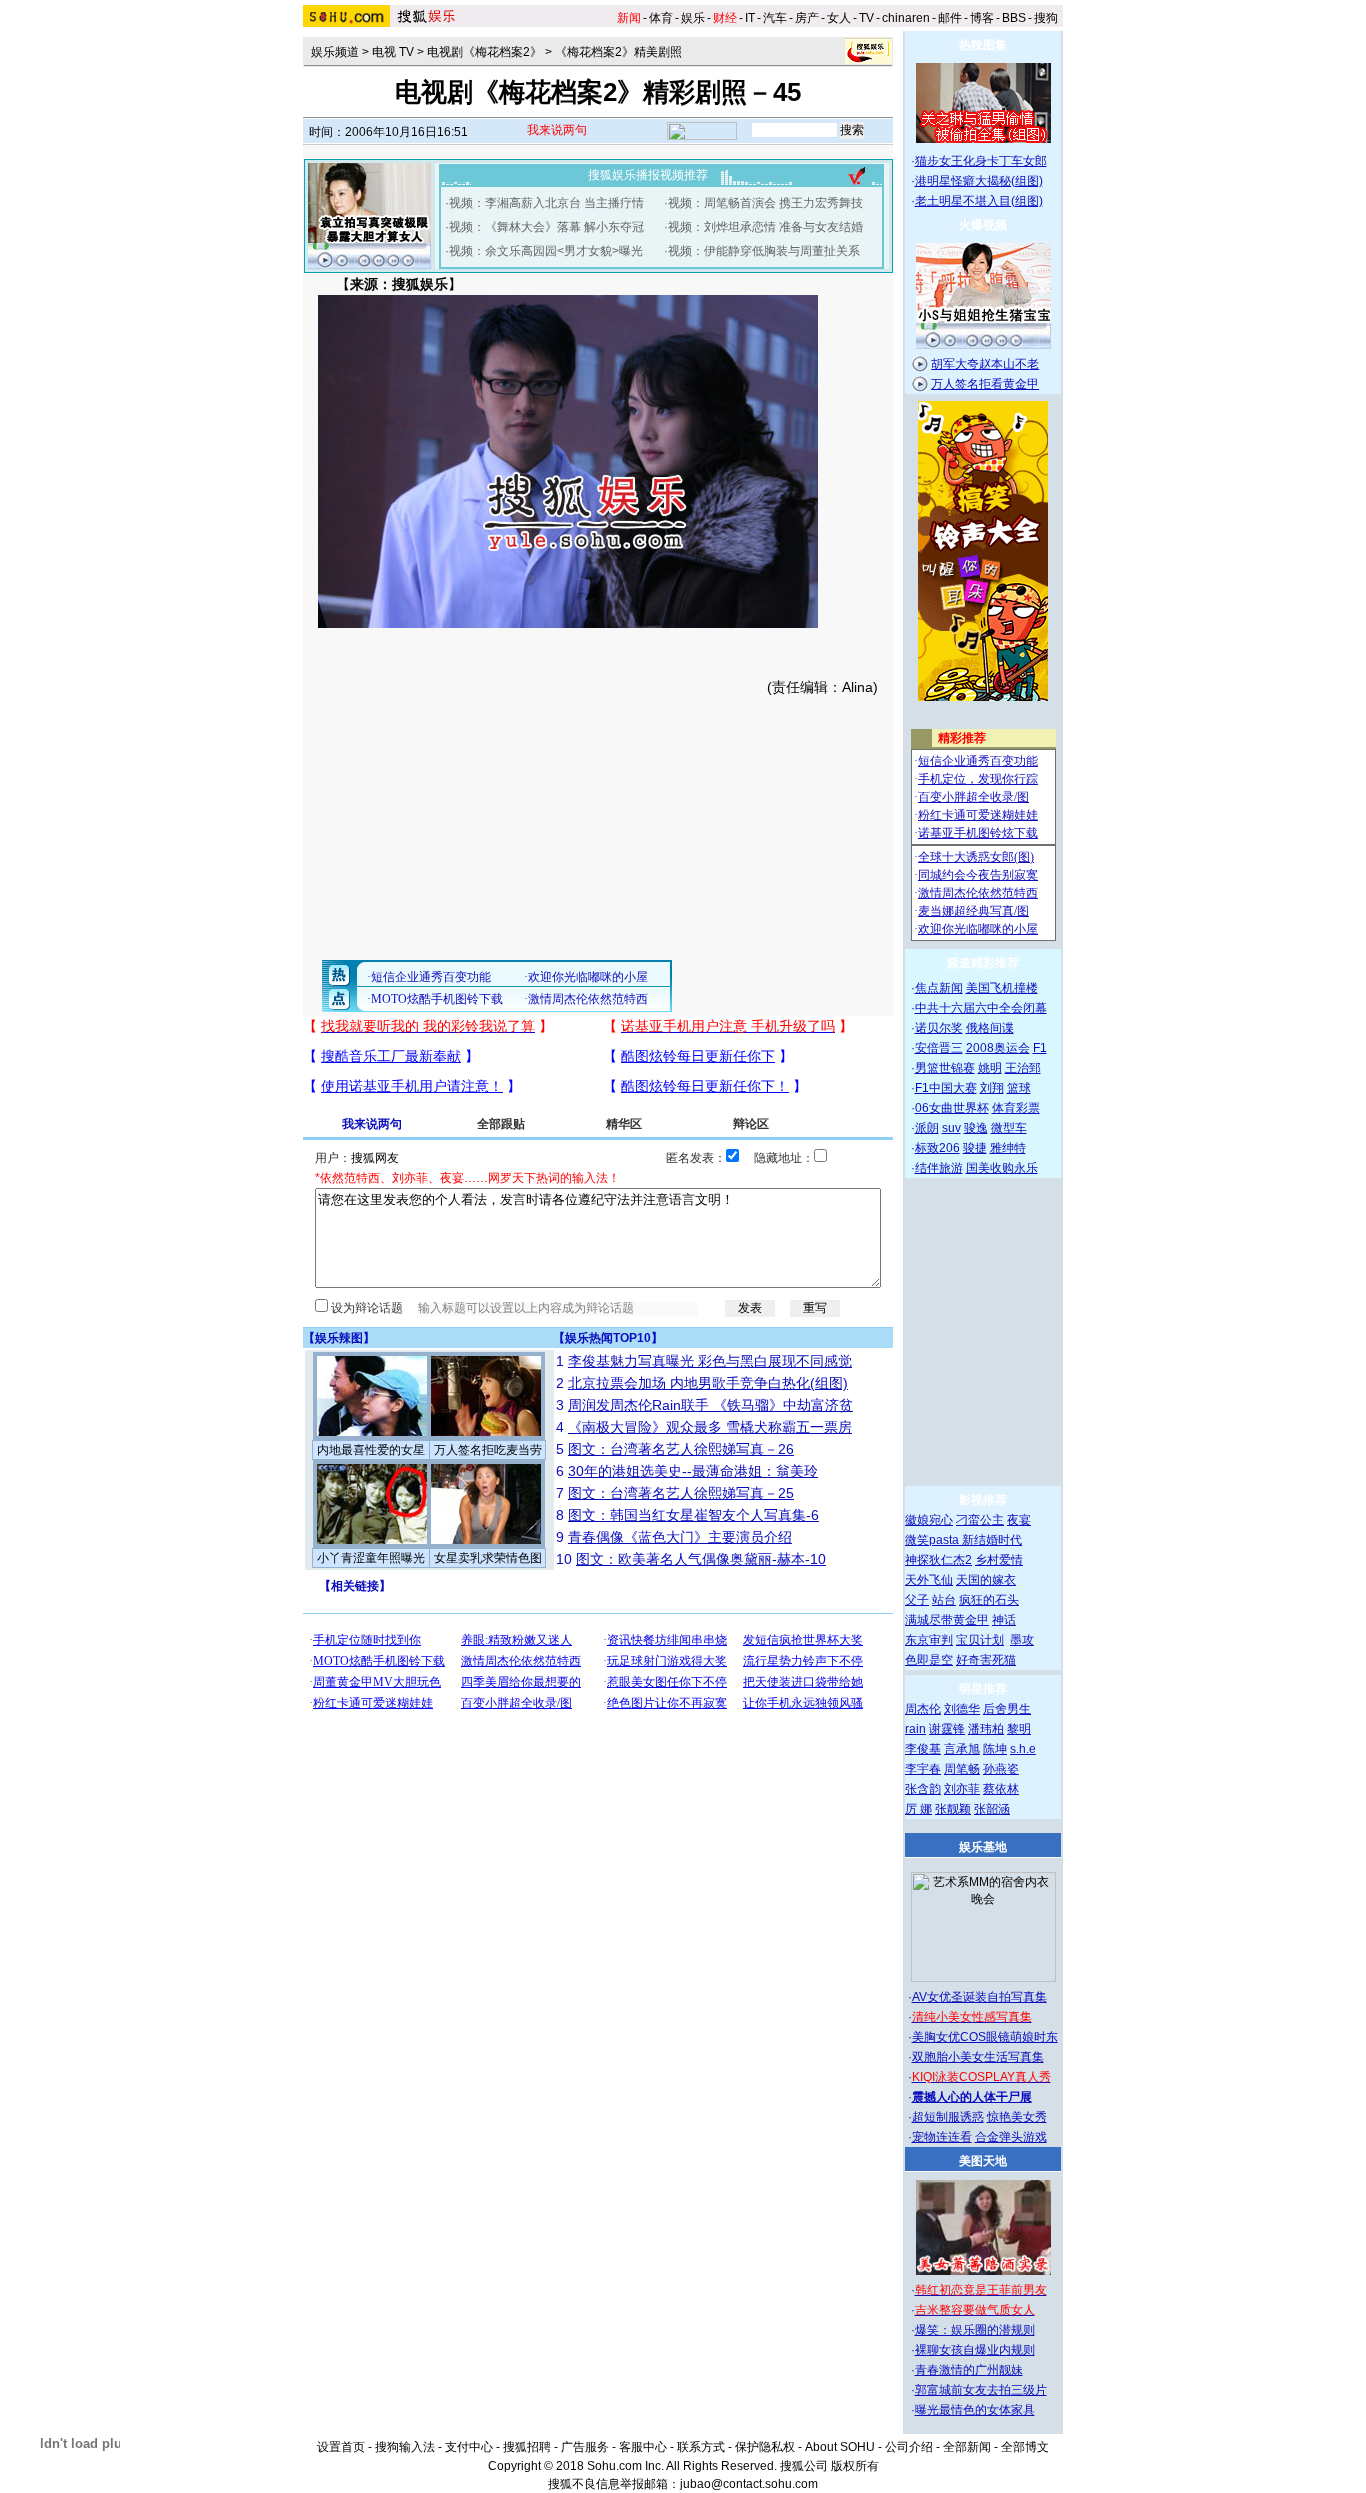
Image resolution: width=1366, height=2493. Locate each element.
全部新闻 (967, 2447)
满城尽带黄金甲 (947, 1620)
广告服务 (585, 2447)
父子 (917, 1600)
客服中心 (643, 2447)
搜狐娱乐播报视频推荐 (648, 175)
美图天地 (983, 2161)
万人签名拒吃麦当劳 (488, 1450)
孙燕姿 (1001, 1769)
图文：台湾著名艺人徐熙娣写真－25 (681, 1493)
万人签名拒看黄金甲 (985, 384)
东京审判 (929, 1640)
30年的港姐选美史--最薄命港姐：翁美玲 (693, 1471)
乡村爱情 (999, 1560)
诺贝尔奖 (939, 1028)
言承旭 (962, 1749)
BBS (1014, 18)
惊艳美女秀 (1017, 2117)
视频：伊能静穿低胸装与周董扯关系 (764, 251)
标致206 (937, 1148)
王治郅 (1023, 1068)
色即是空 (929, 1660)
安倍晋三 (939, 1048)
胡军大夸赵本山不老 (985, 364)
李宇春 (923, 1769)
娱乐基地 (983, 1847)
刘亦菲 (962, 1789)
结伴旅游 (939, 1168)
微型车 (1009, 1128)
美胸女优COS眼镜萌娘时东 (985, 2037)
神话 (1004, 1620)
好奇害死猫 (986, 1660)
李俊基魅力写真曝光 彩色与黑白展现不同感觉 (710, 1361)
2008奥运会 (998, 1048)
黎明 (1019, 1729)
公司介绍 (909, 2447)
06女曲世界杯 (952, 1108)
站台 (944, 1600)
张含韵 (923, 1789)
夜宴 (1019, 1520)
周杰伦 (923, 1709)
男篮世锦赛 (945, 1068)
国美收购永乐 (1002, 1168)
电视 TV (393, 52)
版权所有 (855, 2466)
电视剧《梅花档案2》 (484, 52)
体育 (661, 18)
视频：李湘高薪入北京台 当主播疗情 (546, 203)
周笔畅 (962, 1769)
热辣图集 (983, 45)
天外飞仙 (929, 1580)
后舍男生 (1007, 1709)
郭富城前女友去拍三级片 (981, 2390)
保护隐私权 (765, 2447)
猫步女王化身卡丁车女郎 (981, 161)
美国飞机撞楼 (1002, 988)
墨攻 (1022, 1640)
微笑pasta (933, 1540)
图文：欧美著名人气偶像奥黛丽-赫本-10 (701, 1559)
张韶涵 (992, 1809)
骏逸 (976, 1128)
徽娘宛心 (929, 1520)
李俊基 (923, 1749)
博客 (982, 18)
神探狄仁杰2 (938, 1560)
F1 (1040, 1048)
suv (951, 1128)
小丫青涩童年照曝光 (371, 1558)
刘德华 (962, 1709)
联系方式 (701, 2447)
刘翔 (992, 1088)
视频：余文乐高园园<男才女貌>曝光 (546, 251)
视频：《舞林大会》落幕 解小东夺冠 (546, 227)
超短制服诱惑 (948, 2117)
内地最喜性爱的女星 (371, 1450)
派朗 (927, 1128)
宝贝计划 (980, 1640)
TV (866, 18)
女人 (839, 18)
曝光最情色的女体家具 (975, 2410)
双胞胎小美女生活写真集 (978, 2057)
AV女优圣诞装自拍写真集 (979, 1997)
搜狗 (1046, 18)
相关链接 (355, 1586)
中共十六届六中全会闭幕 (981, 1008)
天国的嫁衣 (986, 1580)
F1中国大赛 (946, 1088)
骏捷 (975, 1148)
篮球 (1019, 1088)
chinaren (906, 18)
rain (915, 1729)
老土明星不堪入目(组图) (979, 201)
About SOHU (840, 2447)
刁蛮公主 (980, 1520)
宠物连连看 (942, 2137)
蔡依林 (1001, 1789)
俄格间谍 (990, 1028)
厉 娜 (918, 1809)
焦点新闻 (939, 988)
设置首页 (341, 2447)
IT (750, 18)
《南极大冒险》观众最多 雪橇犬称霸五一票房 (710, 1427)
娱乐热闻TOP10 (608, 1338)
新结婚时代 (992, 1540)
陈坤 (995, 1749)
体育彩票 (1016, 1108)
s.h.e (1023, 1749)
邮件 (950, 18)
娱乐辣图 (339, 1338)
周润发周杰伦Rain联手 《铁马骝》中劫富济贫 (710, 1405)
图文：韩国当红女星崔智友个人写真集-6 (693, 1515)
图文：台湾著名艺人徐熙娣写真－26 (681, 1449)
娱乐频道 (335, 52)
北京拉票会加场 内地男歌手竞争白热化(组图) (708, 1383)
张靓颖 (953, 1809)
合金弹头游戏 (1011, 2137)
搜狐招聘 (527, 2447)
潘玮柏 (986, 1729)
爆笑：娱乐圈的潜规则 (975, 2330)
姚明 (990, 1068)
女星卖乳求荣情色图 (488, 1558)
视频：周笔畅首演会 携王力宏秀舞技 (765, 203)
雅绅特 (1008, 1148)
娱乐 (693, 18)
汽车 (775, 18)
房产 (807, 18)
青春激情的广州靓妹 (969, 2370)
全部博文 (1025, 2447)
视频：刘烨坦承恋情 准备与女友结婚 (765, 227)
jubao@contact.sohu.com (749, 2484)
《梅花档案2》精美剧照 (618, 52)
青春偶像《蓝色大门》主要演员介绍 (680, 1537)
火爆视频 (983, 225)
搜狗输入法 (405, 2447)
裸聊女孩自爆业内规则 (975, 2350)
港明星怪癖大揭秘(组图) (979, 181)
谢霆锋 (947, 1729)
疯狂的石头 (989, 1600)
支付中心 (469, 2447)
